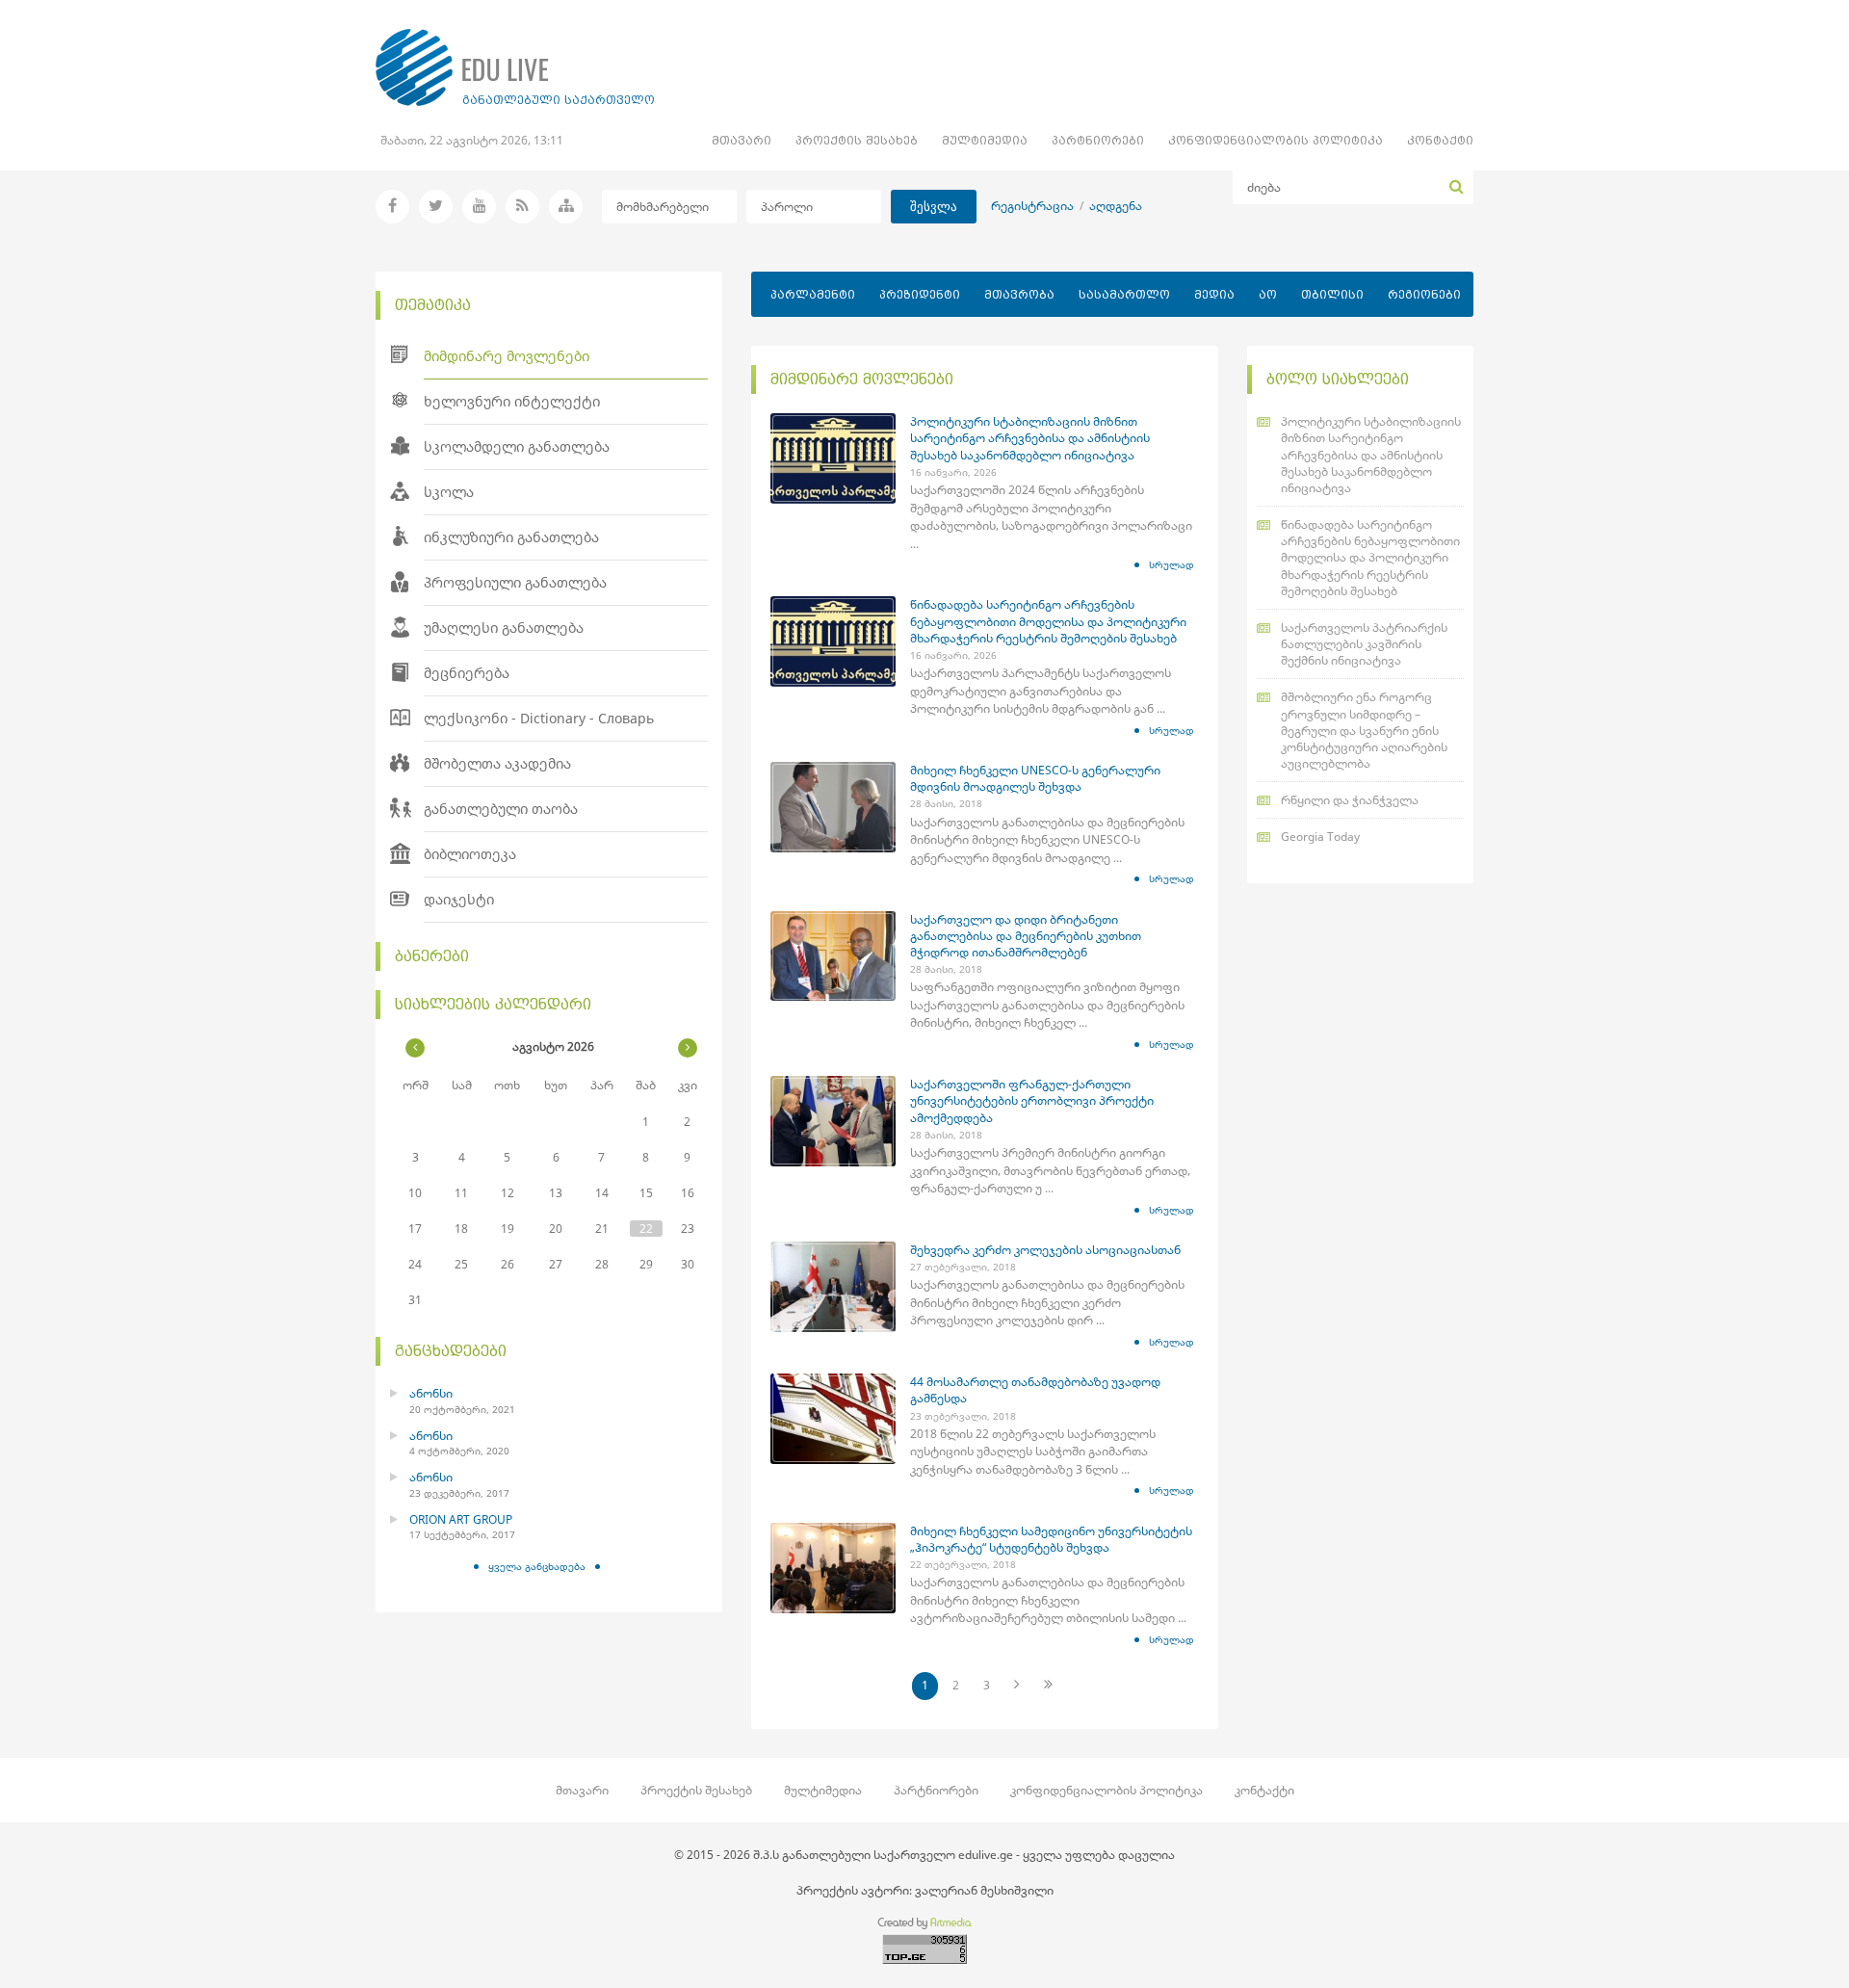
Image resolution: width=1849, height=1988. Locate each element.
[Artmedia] (924, 1926)
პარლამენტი (813, 294)
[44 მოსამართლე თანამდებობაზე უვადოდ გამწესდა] (833, 1419)
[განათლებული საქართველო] (515, 67)
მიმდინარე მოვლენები (862, 379)
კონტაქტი (1440, 140)
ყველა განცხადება (537, 1566)
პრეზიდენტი (920, 294)
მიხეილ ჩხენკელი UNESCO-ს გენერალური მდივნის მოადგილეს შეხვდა (1035, 778)
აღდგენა (1116, 206)
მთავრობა (1019, 294)
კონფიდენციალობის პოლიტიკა (1276, 140)
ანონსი (431, 1393)
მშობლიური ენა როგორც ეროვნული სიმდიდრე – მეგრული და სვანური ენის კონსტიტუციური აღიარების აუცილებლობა (1364, 730)
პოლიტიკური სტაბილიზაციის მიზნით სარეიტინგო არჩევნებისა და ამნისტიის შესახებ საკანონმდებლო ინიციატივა (1030, 438)
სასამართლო (1124, 294)
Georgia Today (1320, 837)
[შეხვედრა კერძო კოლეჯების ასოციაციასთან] (833, 1287)
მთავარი (742, 140)
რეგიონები (1424, 294)
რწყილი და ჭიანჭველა (1350, 800)
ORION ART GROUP (461, 1519)
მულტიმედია (985, 140)
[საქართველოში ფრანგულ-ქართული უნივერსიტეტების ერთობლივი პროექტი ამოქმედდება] (833, 1121)
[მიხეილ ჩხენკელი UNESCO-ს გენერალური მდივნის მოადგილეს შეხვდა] (833, 807)
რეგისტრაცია (1032, 206)
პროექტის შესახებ (857, 140)
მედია (1214, 294)
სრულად (1172, 564)
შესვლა (934, 207)
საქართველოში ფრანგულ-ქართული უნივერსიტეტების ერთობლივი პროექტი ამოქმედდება (1032, 1100)
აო (1268, 294)
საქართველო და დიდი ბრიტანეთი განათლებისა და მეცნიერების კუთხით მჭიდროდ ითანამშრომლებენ (1026, 936)
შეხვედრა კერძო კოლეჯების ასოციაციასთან (1045, 1250)
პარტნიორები (1098, 140)
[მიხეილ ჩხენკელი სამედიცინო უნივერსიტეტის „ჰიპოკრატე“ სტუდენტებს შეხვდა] (833, 1568)
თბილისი (1332, 294)
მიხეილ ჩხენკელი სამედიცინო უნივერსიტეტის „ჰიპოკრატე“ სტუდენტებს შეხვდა (1051, 1539)
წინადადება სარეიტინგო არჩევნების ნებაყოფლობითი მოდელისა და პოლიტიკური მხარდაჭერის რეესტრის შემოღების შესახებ (1048, 621)
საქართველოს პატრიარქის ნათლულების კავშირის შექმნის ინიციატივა (1364, 644)
